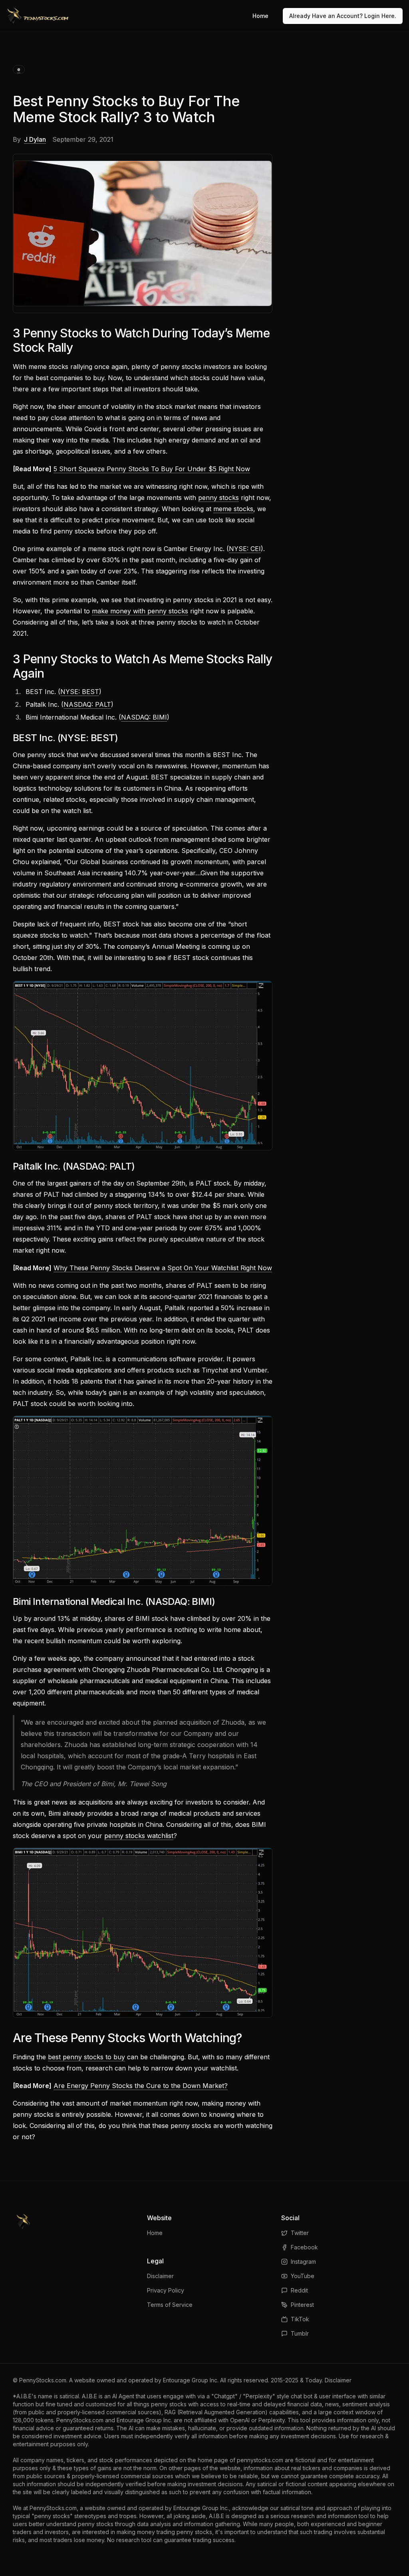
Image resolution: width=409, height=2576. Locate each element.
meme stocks (233, 509)
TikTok (300, 2319)
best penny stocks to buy (86, 2057)
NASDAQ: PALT (87, 704)
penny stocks (218, 498)
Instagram (303, 2262)
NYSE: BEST (80, 692)
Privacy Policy (166, 2290)
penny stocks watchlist (139, 1836)
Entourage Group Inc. (191, 2380)
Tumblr (300, 2333)
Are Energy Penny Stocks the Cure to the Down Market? (141, 2086)
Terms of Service (170, 2305)
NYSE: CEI (245, 549)
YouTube (303, 2276)
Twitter (300, 2233)
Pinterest (302, 2305)
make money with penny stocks (140, 611)
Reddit (299, 2290)
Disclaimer (160, 2276)
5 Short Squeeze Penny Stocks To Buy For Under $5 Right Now (152, 469)
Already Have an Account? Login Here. (343, 16)
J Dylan (35, 139)
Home (260, 16)
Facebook (304, 2247)
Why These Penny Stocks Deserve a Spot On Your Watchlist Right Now (163, 1268)
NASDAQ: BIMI (144, 717)
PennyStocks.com (43, 2380)
